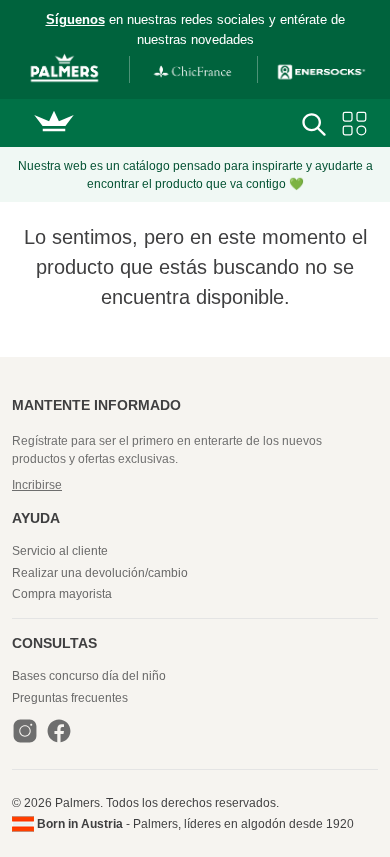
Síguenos (75, 19)
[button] (195, 485)
